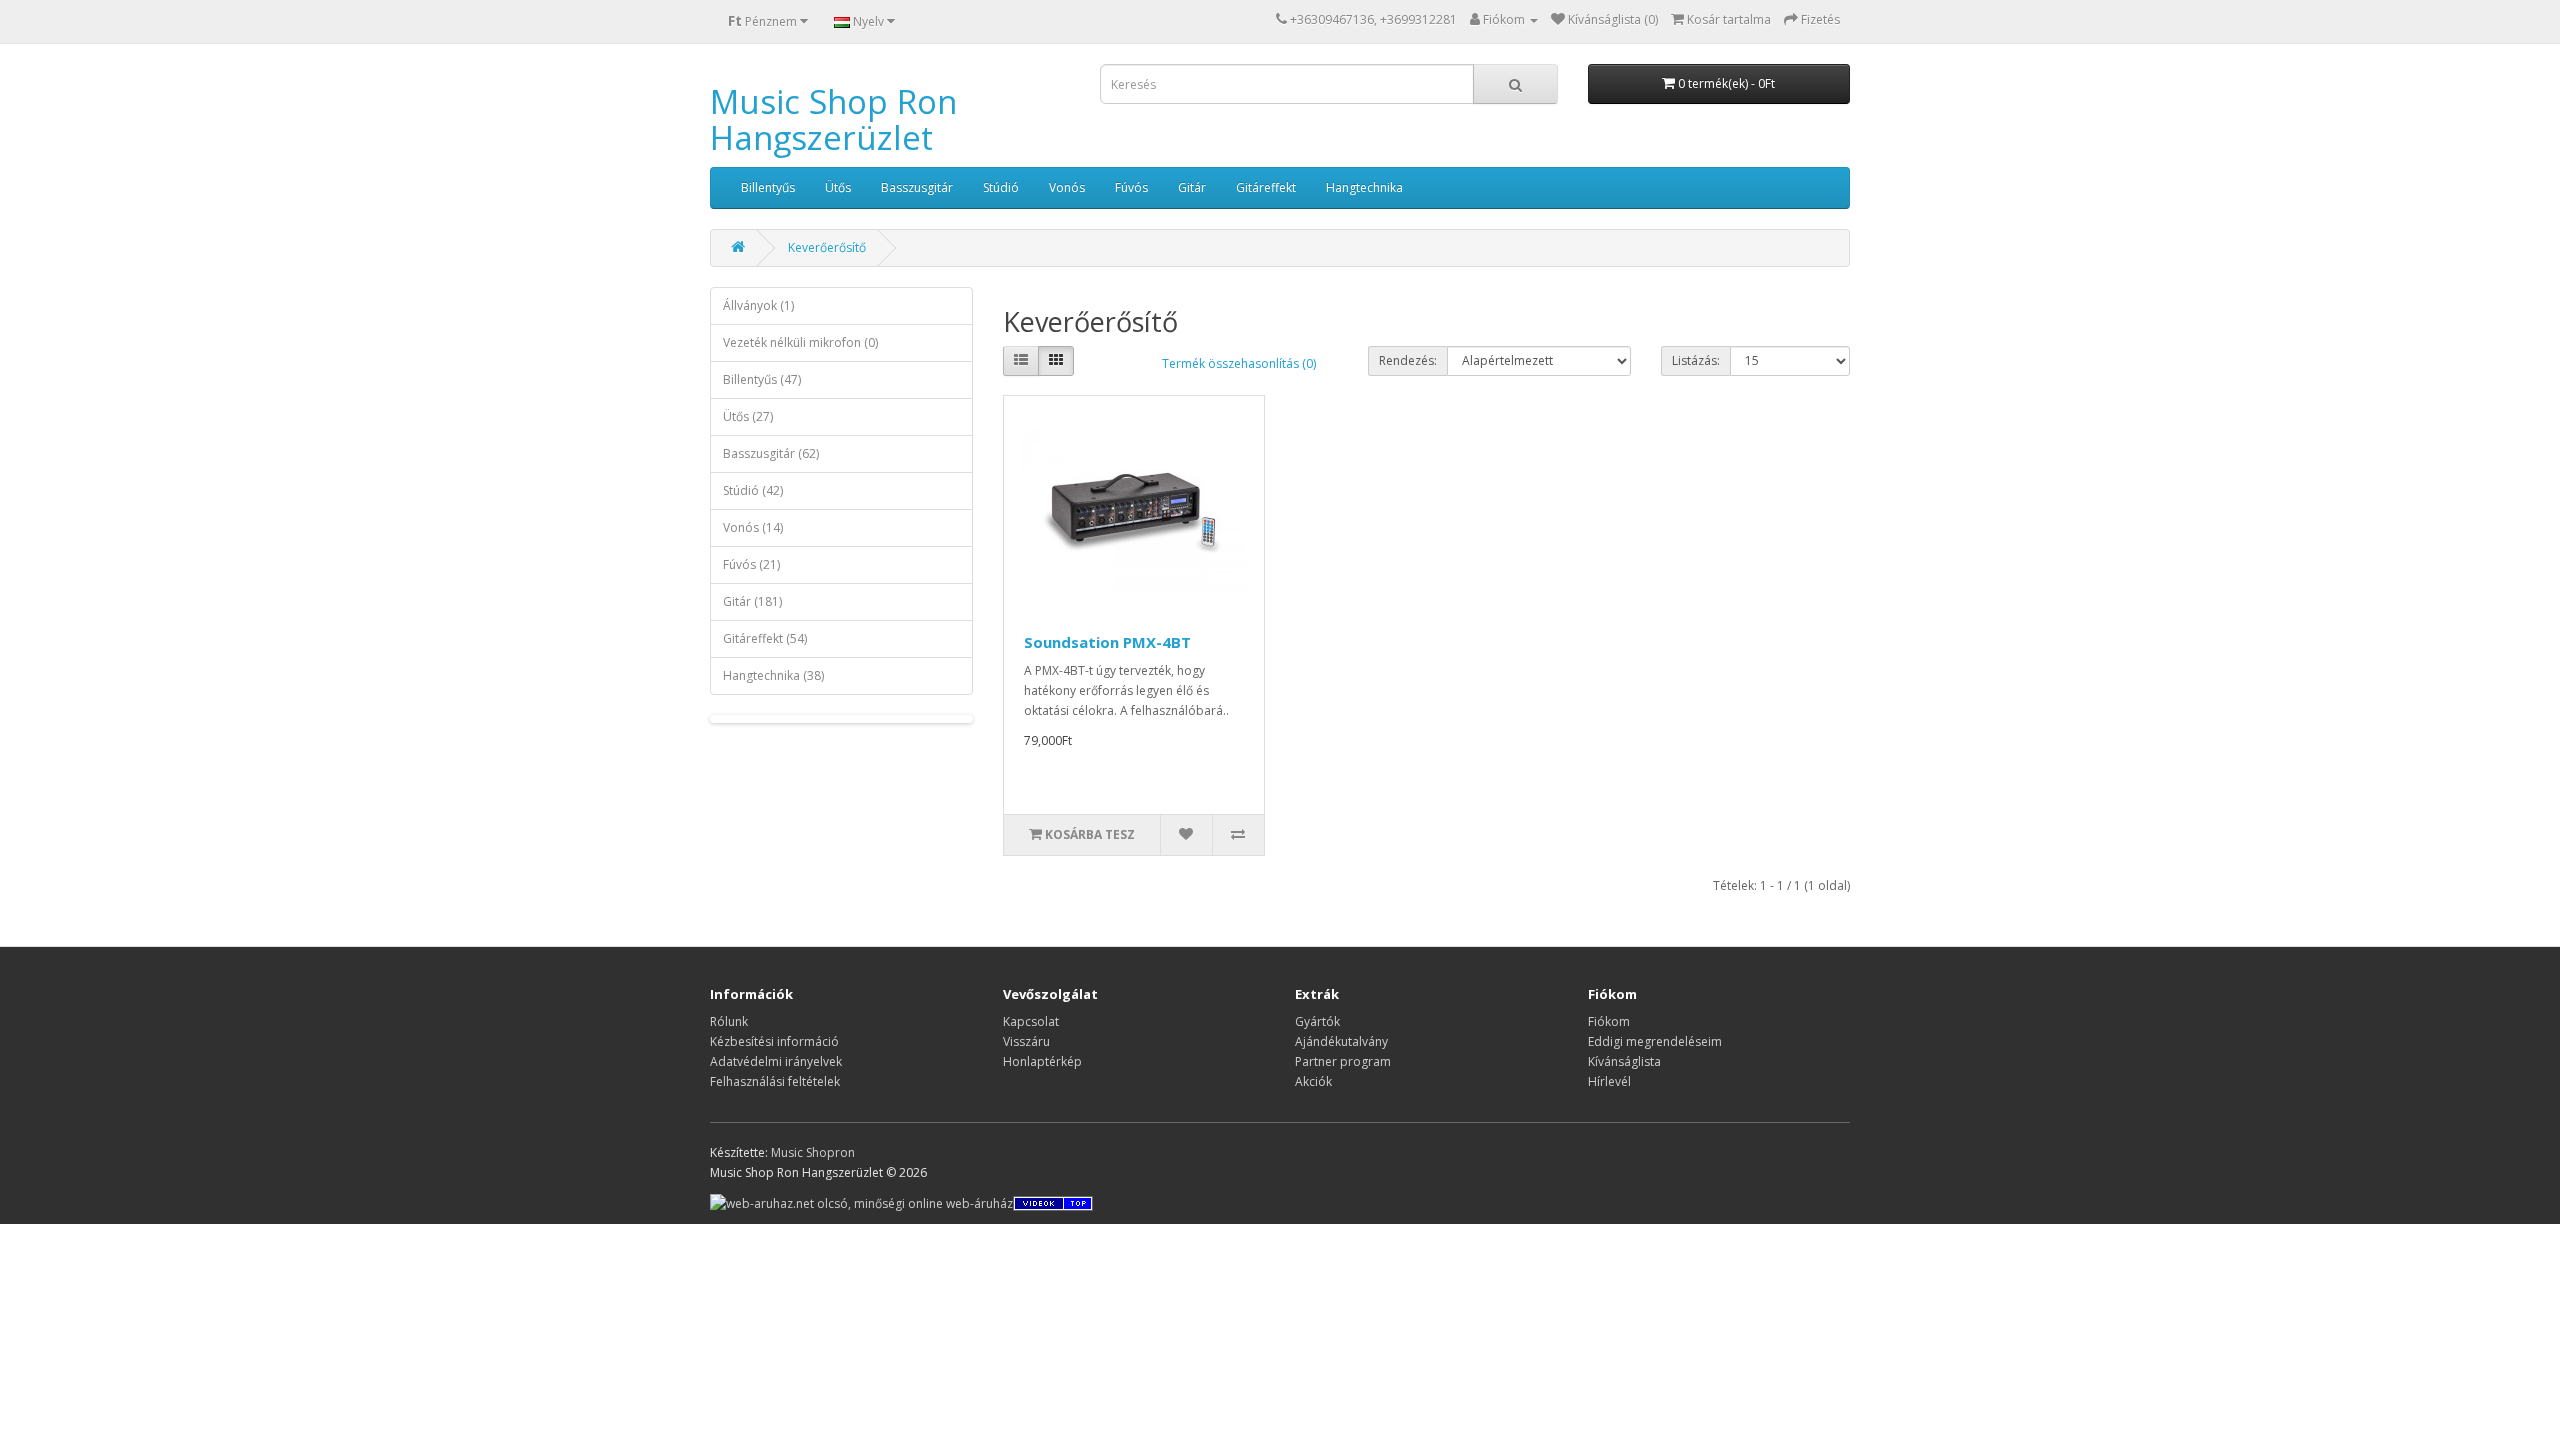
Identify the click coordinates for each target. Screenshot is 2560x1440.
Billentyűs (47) (762, 379)
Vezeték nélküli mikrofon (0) (800, 342)
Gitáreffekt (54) (765, 638)
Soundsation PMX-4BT (1107, 642)
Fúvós (1131, 187)
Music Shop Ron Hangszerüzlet (833, 119)
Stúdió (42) (753, 490)
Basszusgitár (917, 187)
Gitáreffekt (1266, 187)
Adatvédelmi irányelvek (776, 1061)
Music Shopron (813, 1152)
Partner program (1343, 1061)
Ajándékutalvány (1341, 1041)
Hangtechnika (1364, 187)
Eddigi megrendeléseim (1655, 1041)
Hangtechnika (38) (773, 675)
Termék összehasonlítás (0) (1239, 363)
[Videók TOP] (1053, 1202)
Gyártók (1317, 1021)
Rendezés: (1408, 360)
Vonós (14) (753, 527)
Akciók (1313, 1081)
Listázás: (1696, 360)
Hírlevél (1609, 1081)
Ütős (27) (748, 416)
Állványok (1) (758, 305)
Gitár (1192, 187)
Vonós (1067, 187)
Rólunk (729, 1021)
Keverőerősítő (827, 247)
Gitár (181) (752, 601)
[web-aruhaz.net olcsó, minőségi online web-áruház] (861, 1202)
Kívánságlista (1624, 1061)
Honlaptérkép (1042, 1061)
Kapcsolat (1031, 1021)
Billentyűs (768, 187)
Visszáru (1026, 1041)
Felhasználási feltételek (775, 1081)
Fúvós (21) (751, 564)
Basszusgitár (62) (771, 453)
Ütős (838, 187)
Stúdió (1001, 187)
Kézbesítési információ (774, 1041)
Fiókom (1609, 1021)
